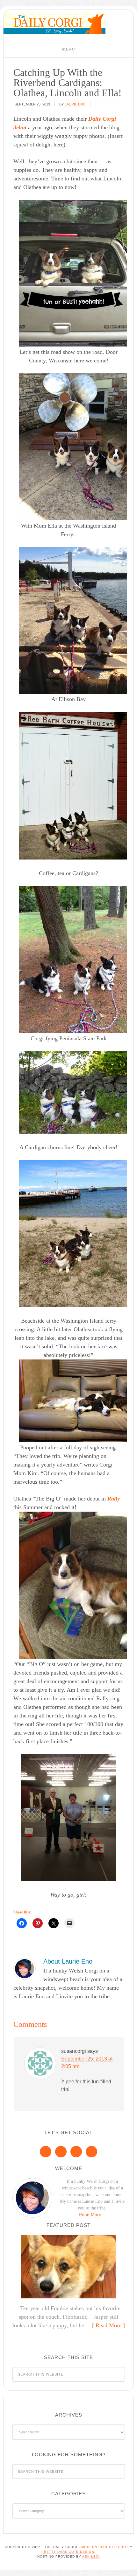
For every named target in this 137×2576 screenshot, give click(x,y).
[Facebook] (46, 2152)
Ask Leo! (91, 2556)
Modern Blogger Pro (104, 2547)
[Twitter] (76, 2152)
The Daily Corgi (54, 24)
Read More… (92, 2215)
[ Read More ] (108, 2325)
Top (130, 2567)
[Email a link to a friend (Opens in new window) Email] (69, 1923)
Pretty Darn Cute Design (68, 2552)
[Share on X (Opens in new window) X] (54, 1923)
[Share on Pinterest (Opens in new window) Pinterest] (38, 1923)
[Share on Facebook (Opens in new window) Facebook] (22, 1923)
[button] (68, 49)
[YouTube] (91, 2152)
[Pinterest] (61, 2152)
